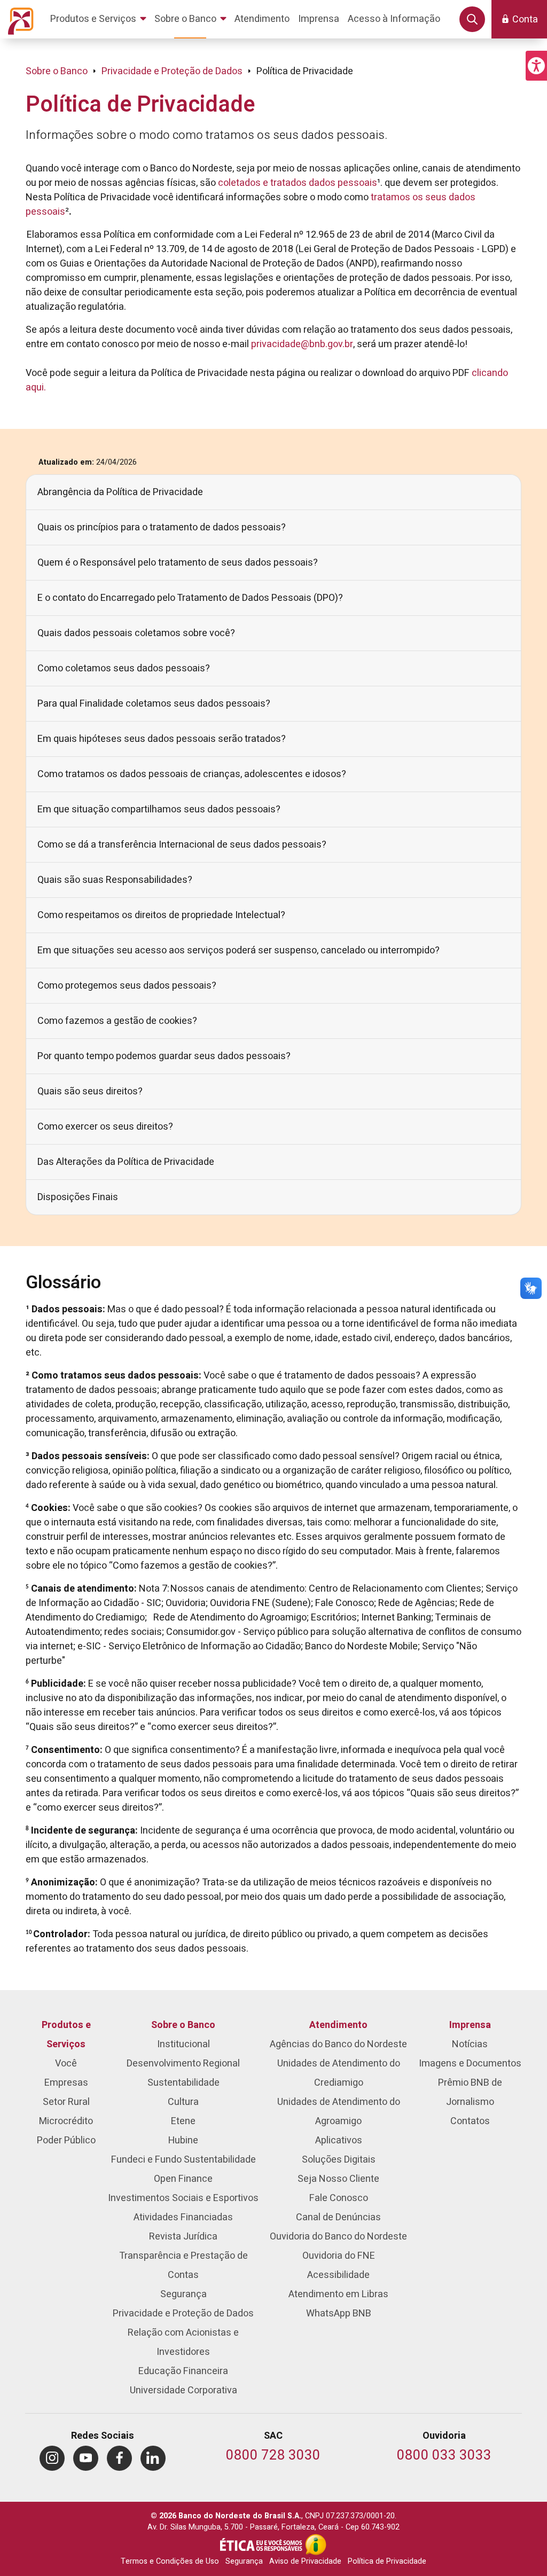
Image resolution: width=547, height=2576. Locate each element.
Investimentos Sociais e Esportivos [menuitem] (183, 2198)
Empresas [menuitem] (66, 2083)
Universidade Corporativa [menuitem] (183, 2390)
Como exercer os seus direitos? (105, 1127)
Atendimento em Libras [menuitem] (338, 2294)
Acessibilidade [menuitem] (338, 2275)
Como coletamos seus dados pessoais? (124, 668)
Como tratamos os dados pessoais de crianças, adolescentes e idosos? (192, 774)
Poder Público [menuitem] (66, 2140)
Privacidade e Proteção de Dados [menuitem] (183, 2313)
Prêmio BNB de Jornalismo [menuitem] (470, 2092)
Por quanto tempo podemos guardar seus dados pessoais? (164, 1056)
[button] (536, 66)
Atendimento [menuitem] (338, 2025)
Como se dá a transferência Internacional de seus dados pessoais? (182, 845)
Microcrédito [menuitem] (66, 2121)
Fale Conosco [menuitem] (339, 2198)
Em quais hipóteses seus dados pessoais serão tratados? (162, 739)
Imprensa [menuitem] (470, 2025)
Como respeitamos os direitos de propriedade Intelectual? (161, 915)
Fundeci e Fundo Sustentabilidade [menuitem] (183, 2160)
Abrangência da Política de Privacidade (120, 492)
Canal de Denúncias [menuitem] (338, 2217)
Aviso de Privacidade (305, 2561)
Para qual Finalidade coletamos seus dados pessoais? (154, 704)
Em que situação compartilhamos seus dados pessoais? (159, 809)
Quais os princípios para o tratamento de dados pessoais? (162, 527)
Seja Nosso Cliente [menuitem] (338, 2179)
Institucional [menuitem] (183, 2044)
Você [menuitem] (66, 2064)
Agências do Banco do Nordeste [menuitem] (338, 2044)
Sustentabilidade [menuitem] (183, 2083)
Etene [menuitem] (183, 2121)
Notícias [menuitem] (470, 2044)
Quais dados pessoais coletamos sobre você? (136, 633)
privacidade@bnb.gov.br (302, 344)
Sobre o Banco (57, 71)
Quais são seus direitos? (90, 1091)
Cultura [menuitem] (183, 2102)
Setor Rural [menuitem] (66, 2102)
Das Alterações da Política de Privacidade (126, 1162)
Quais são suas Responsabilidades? (115, 880)
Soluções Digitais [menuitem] (339, 2160)
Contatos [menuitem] (470, 2121)
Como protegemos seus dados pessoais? (127, 986)
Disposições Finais (78, 1197)
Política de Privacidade (387, 2561)
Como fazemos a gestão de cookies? (117, 1021)
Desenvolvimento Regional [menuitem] (183, 2064)
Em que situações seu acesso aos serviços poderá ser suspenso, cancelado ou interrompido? (239, 950)
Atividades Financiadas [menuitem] (183, 2217)
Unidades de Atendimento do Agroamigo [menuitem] (339, 2112)
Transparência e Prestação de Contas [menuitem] (183, 2265)
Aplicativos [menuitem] (339, 2140)
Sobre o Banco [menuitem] (183, 2025)
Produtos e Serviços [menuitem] (66, 2035)
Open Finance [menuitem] (183, 2179)
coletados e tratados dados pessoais (298, 183)
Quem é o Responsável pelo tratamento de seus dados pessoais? (178, 563)
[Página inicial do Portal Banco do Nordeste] (19, 19)
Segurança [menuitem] (183, 2294)
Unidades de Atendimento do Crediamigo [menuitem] (339, 2073)
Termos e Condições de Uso (170, 2561)
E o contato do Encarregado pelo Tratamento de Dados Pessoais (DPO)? (190, 598)
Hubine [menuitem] (183, 2140)
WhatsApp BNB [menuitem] (339, 2313)
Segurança (244, 2561)
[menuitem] (100, 19)
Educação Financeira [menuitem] (183, 2371)
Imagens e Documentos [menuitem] (470, 2064)
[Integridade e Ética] (262, 2544)
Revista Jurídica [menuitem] (183, 2237)
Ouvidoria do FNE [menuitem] (339, 2256)
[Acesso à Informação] (316, 2544)
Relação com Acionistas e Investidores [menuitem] (183, 2342)
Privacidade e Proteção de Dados (172, 71)
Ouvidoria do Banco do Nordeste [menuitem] (338, 2237)
